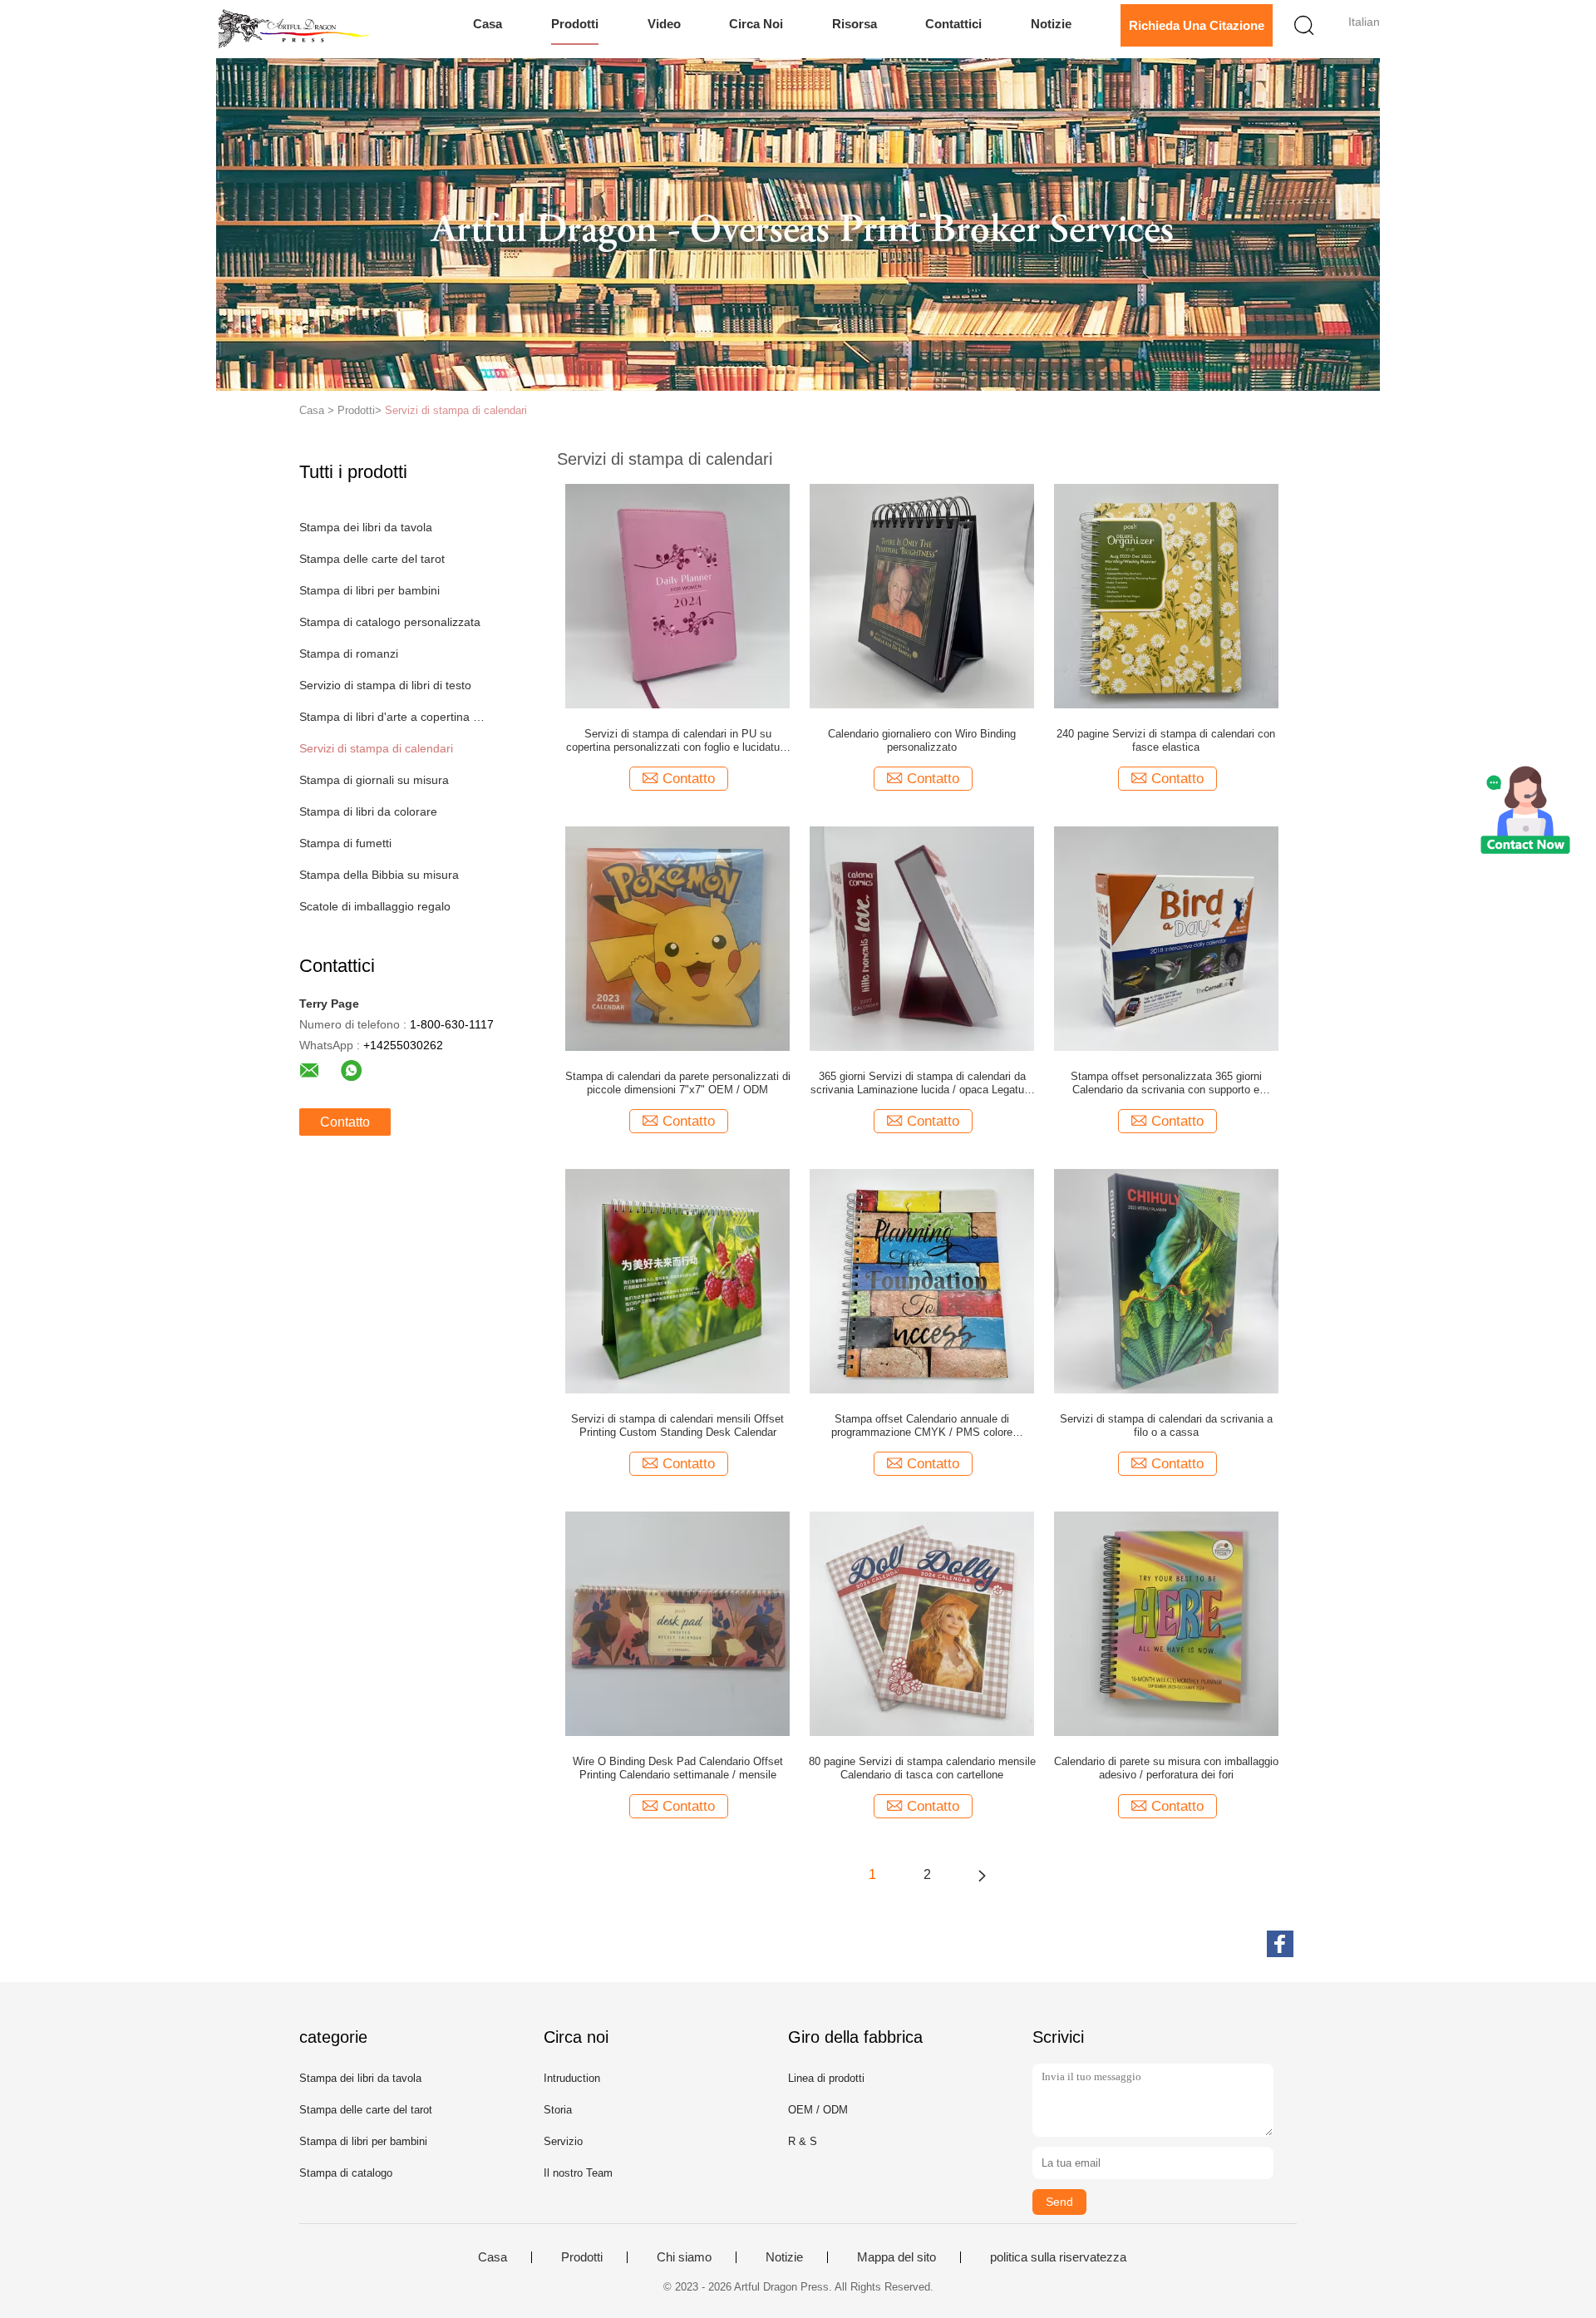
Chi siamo (684, 2257)
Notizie (1051, 24)
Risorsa (855, 24)
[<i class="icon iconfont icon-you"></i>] (982, 1875)
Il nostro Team (578, 2173)
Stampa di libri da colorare (368, 811)
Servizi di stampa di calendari (456, 410)
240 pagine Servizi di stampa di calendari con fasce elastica (1166, 740)
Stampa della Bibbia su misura (379, 875)
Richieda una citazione (1197, 25)
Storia (558, 2110)
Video (664, 24)
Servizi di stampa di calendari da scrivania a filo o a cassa (1166, 1425)
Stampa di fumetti (345, 843)
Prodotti (575, 24)
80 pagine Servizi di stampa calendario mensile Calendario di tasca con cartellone (922, 1768)
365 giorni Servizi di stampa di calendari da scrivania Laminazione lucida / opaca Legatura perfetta (922, 1083)
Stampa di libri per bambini (369, 590)
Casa (488, 24)
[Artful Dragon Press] (297, 29)
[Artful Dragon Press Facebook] (1280, 1944)
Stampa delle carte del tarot (372, 559)
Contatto (345, 1122)
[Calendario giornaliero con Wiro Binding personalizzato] (922, 595)
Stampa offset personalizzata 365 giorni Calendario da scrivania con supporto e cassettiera (1166, 1083)
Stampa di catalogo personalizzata (390, 622)
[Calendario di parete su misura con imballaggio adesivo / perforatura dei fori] (1166, 1623)
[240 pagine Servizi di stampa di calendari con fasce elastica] (1166, 595)
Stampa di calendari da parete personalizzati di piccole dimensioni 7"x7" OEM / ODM (678, 1083)
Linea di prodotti (826, 2078)
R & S (803, 2141)
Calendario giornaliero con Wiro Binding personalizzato (922, 740)
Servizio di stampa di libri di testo (385, 685)
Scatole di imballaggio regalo (375, 906)
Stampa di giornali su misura (374, 780)
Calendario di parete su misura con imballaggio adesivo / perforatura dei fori (1166, 1768)
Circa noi (756, 24)
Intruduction (572, 2078)
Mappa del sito (897, 2257)
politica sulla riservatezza (1058, 2257)
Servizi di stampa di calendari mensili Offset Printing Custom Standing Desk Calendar (677, 1425)
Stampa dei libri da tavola (366, 527)
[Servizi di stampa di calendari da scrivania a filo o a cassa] (1166, 1280)
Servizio (563, 2141)
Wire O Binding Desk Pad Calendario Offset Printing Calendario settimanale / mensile (678, 1768)
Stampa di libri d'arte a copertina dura (394, 717)
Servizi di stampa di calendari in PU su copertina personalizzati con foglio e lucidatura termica (677, 741)
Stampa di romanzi (349, 653)
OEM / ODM (818, 2110)
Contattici (953, 24)
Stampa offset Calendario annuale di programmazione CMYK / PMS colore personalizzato (922, 1426)
